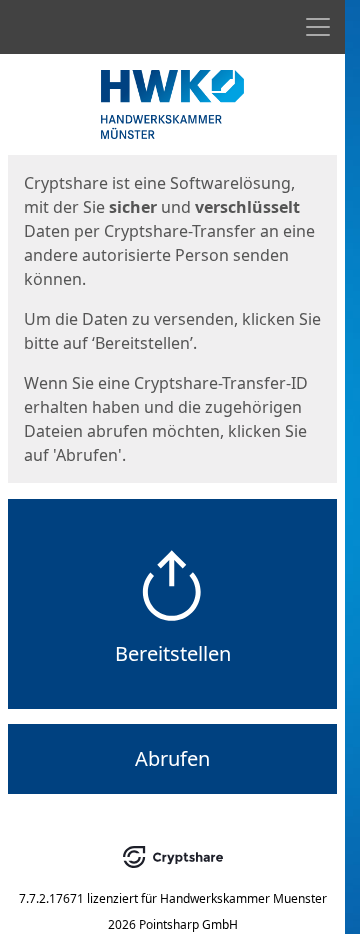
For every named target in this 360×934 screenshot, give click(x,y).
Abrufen (172, 758)
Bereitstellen (173, 653)
